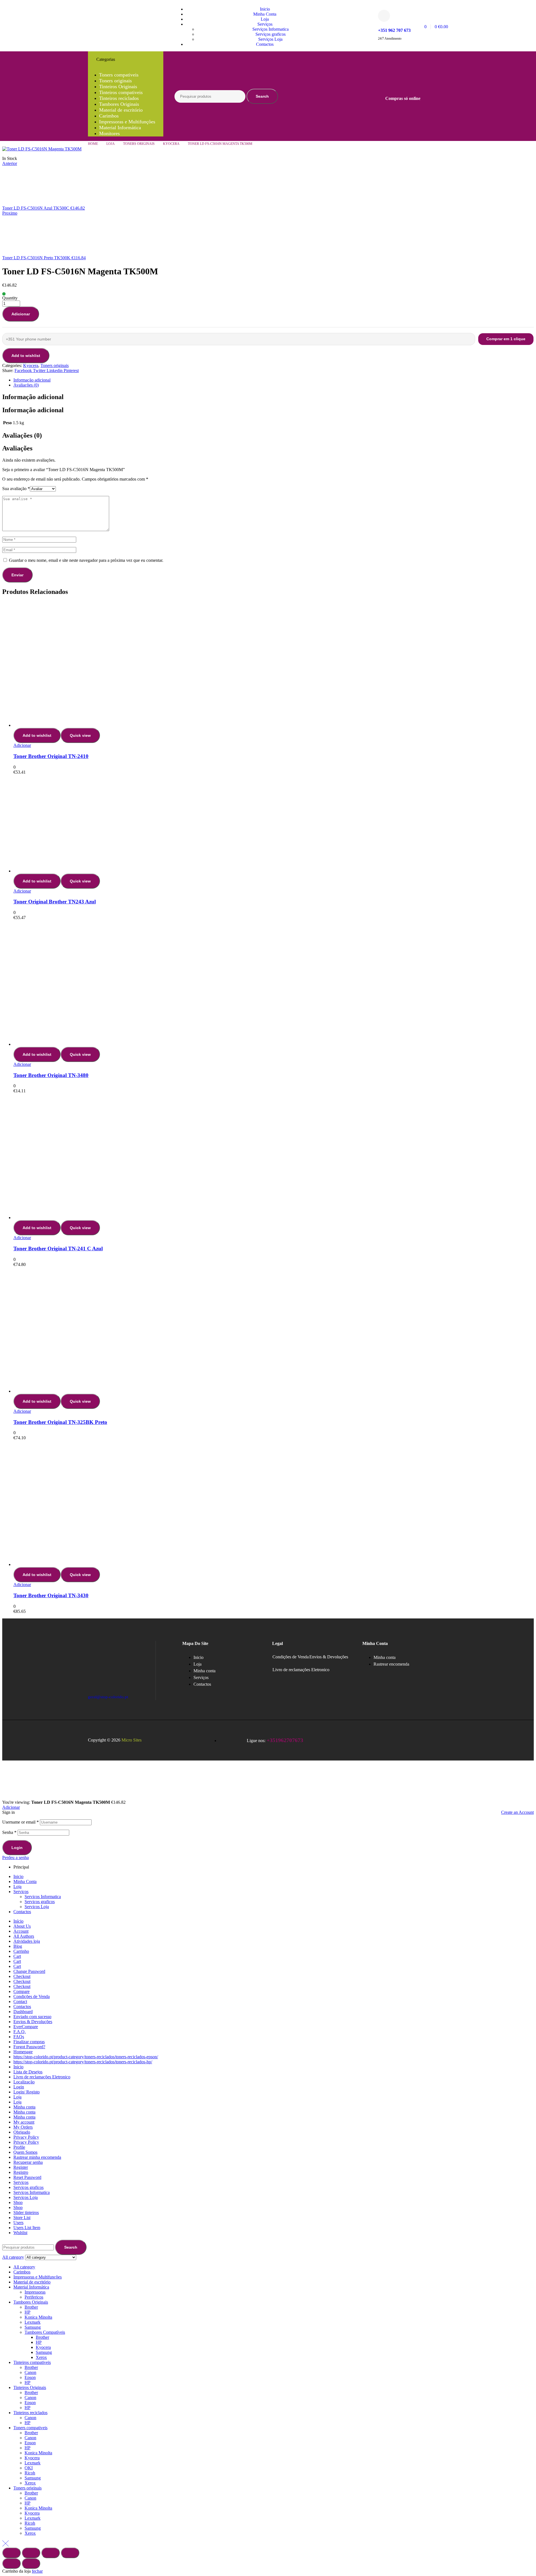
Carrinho (21, 1951)
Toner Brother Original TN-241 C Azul (58, 1249)
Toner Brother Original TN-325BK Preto (60, 1422)
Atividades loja (27, 1941)
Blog (18, 1946)
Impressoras (35, 2292)
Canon (30, 2372)
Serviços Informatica (43, 1897)
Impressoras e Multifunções (38, 2277)
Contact (20, 2001)
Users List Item (27, 2228)
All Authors (24, 1936)
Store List (22, 2218)
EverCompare (26, 2027)
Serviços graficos (40, 1902)
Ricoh (30, 2473)
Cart (17, 1956)
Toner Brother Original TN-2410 (51, 756)
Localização (24, 2082)
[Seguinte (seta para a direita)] (31, 2563)
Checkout (22, 1976)
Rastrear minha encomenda (37, 2157)
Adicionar (21, 314)
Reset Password (27, 2177)
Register (21, 2167)
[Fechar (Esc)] (70, 2553)
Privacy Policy (26, 2137)
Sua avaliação (16, 489)
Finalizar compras (29, 2042)
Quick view (80, 735)
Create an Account (517, 1812)
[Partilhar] (51, 2553)
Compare (21, 1991)
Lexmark (33, 2322)
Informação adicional (32, 380)
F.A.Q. (20, 2032)
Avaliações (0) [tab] (22, 435)
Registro (21, 2172)
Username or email (21, 1822)
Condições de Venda (291, 1657)
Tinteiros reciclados (30, 2413)
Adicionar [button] (22, 745)
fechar (37, 2571)
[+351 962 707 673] (384, 16)
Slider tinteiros (26, 2212)
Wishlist (20, 2233)
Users (18, 2223)
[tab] (274, 380)
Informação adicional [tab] (33, 397)
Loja (111, 144)
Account (21, 1931)
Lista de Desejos (28, 2072)
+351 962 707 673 (394, 30)
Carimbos (22, 2272)
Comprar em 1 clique (506, 339)
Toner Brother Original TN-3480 (51, 1075)
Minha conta (24, 2107)
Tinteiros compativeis (32, 2362)
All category (24, 2267)
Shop (18, 2202)
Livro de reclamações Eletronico (301, 1670)
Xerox (41, 2357)
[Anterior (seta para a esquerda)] (11, 2563)
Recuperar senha (28, 2162)
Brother (31, 2307)
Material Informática (31, 2287)
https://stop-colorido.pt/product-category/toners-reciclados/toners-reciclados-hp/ (83, 2062)
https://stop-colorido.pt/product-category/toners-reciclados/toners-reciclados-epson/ (86, 2057)
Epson (30, 2377)
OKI (29, 2468)
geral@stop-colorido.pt (108, 1697)
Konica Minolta (38, 2317)
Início (18, 1921)
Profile (19, 2147)
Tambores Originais (31, 2302)
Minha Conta (25, 1881)
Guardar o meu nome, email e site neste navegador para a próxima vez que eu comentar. (86, 560)
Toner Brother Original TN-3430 (51, 1595)
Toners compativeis (30, 2428)
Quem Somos (25, 2152)
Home (93, 144)
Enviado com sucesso (32, 2017)
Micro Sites (131, 1740)
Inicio (18, 1876)
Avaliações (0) (26, 385)
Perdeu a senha (15, 1857)
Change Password (29, 1971)
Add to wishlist (26, 356)
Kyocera (171, 144)
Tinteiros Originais (30, 2387)
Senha (9, 1832)
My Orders (23, 2127)
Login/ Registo (27, 2092)
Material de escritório (32, 2282)
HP (27, 2312)
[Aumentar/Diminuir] (11, 2553)
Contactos (22, 1912)
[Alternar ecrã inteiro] (31, 2553)
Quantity (10, 298)
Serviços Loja (37, 1907)
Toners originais (139, 144)
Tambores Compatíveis (45, 2332)
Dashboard (23, 2012)
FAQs (19, 2037)
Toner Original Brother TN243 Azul (55, 902)
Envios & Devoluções (329, 1657)
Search (262, 96)
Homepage (23, 2052)
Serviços (21, 1892)
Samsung (33, 2327)
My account (24, 2122)
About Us (22, 1926)
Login (17, 1848)
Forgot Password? (29, 2047)
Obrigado (22, 2132)
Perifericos (34, 2297)
